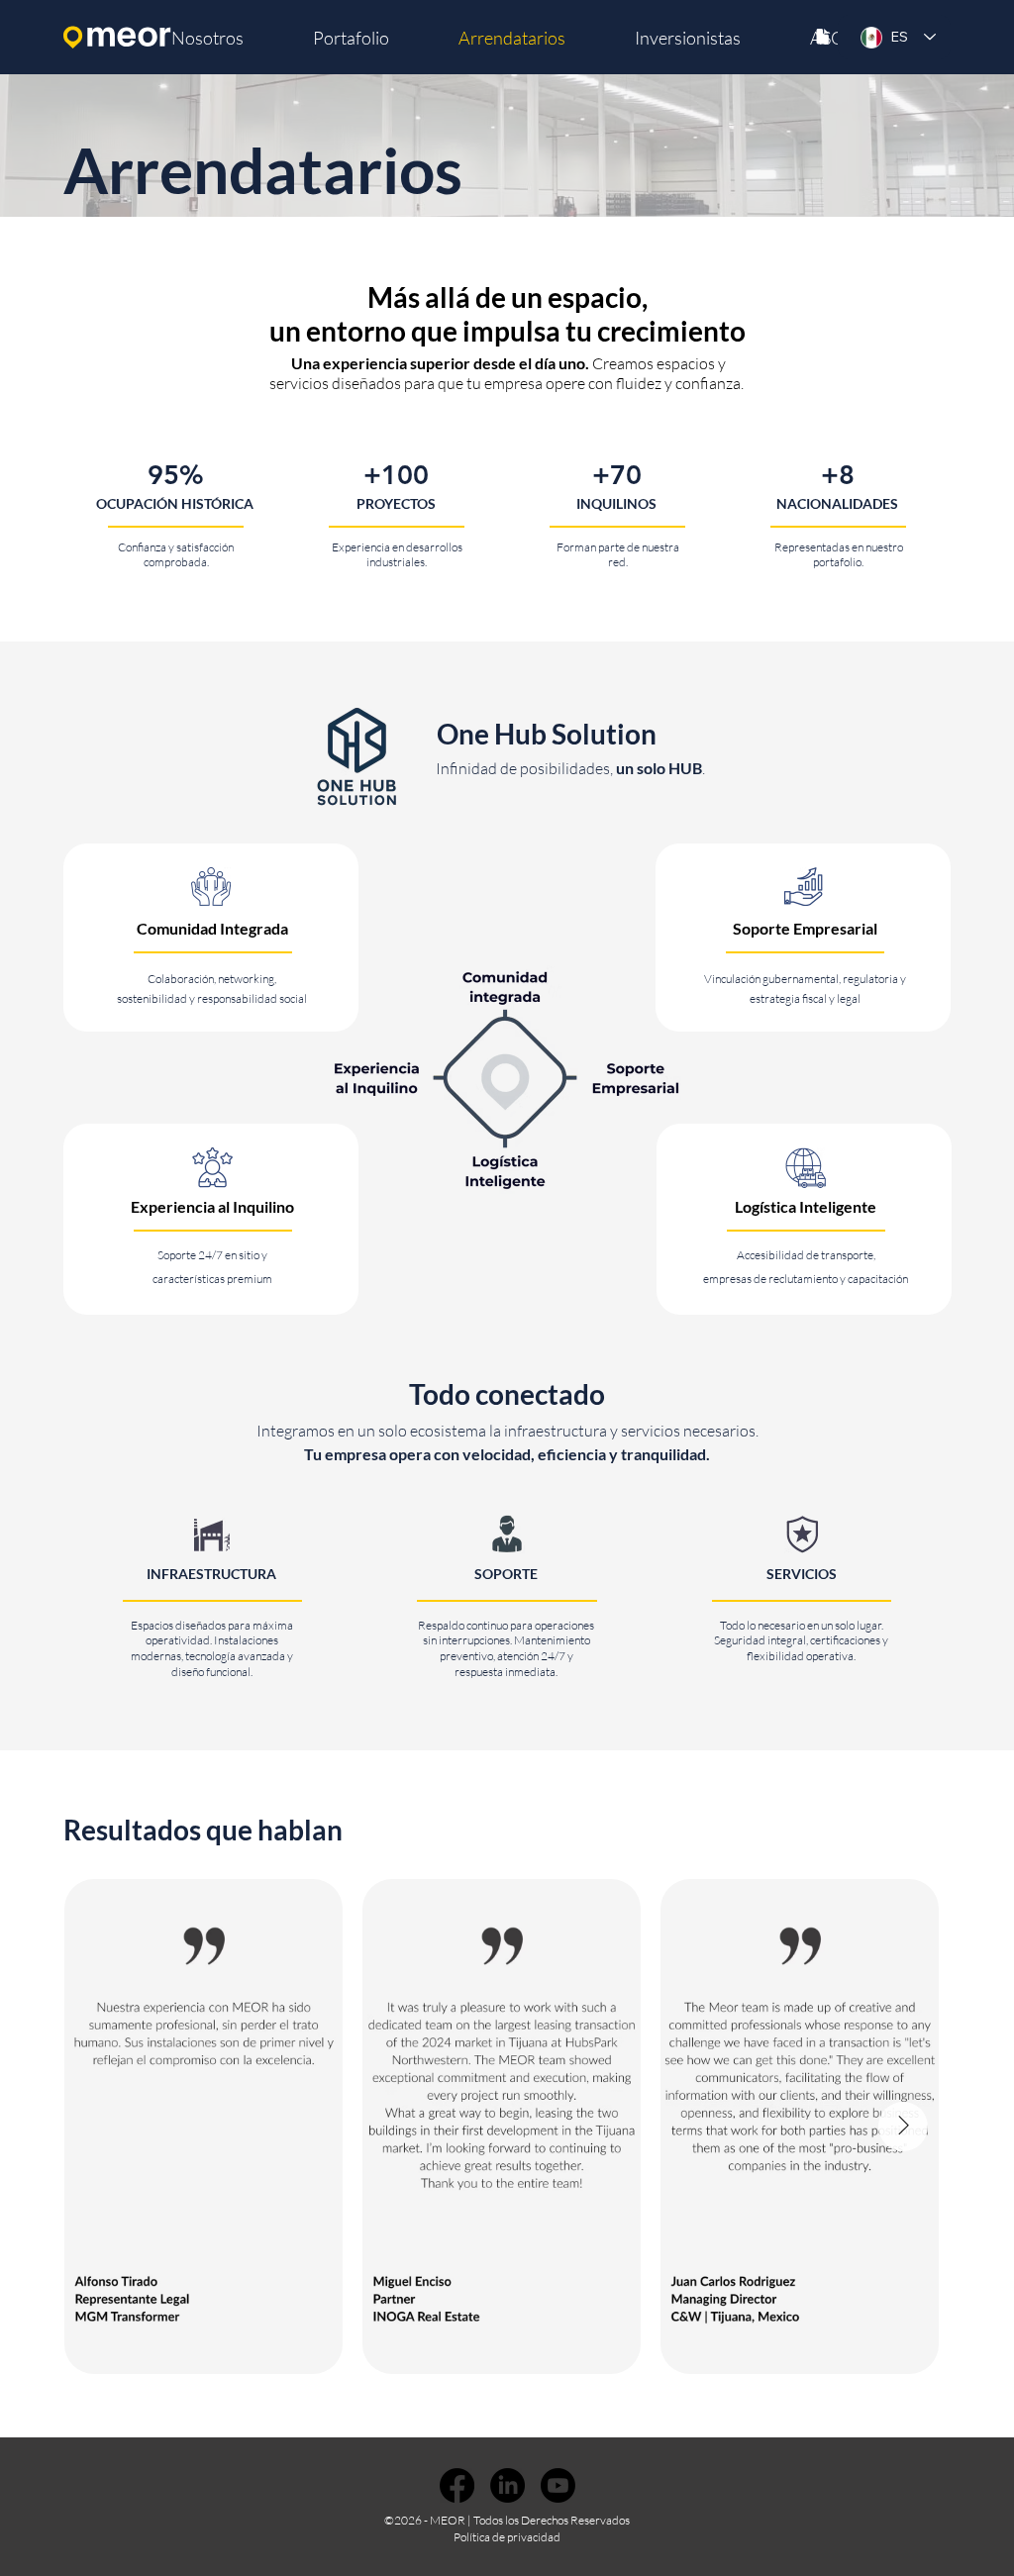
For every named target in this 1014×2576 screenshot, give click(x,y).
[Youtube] (558, 2485)
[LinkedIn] (507, 2485)
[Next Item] (903, 2127)
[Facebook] (457, 2485)
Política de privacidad (507, 2537)
